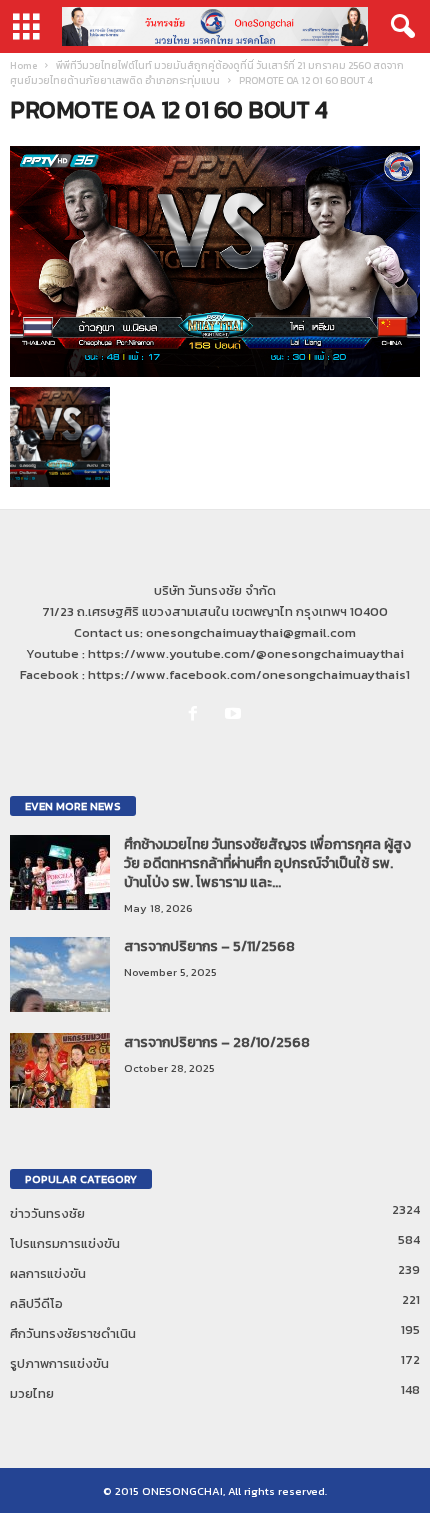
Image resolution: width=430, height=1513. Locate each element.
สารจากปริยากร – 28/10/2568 (217, 1042)
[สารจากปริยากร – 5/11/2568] (60, 974)
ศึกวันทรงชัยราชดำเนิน (73, 1333)
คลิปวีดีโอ (36, 1303)
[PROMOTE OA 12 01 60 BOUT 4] (215, 261)
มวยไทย (32, 1393)
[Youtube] (235, 714)
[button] (399, 27)
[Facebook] (197, 714)
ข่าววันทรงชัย (47, 1213)
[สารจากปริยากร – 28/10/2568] (60, 1070)
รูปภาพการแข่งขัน (59, 1363)
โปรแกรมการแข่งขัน (65, 1243)
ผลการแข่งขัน (48, 1273)
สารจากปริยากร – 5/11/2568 (209, 946)
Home (23, 65)
